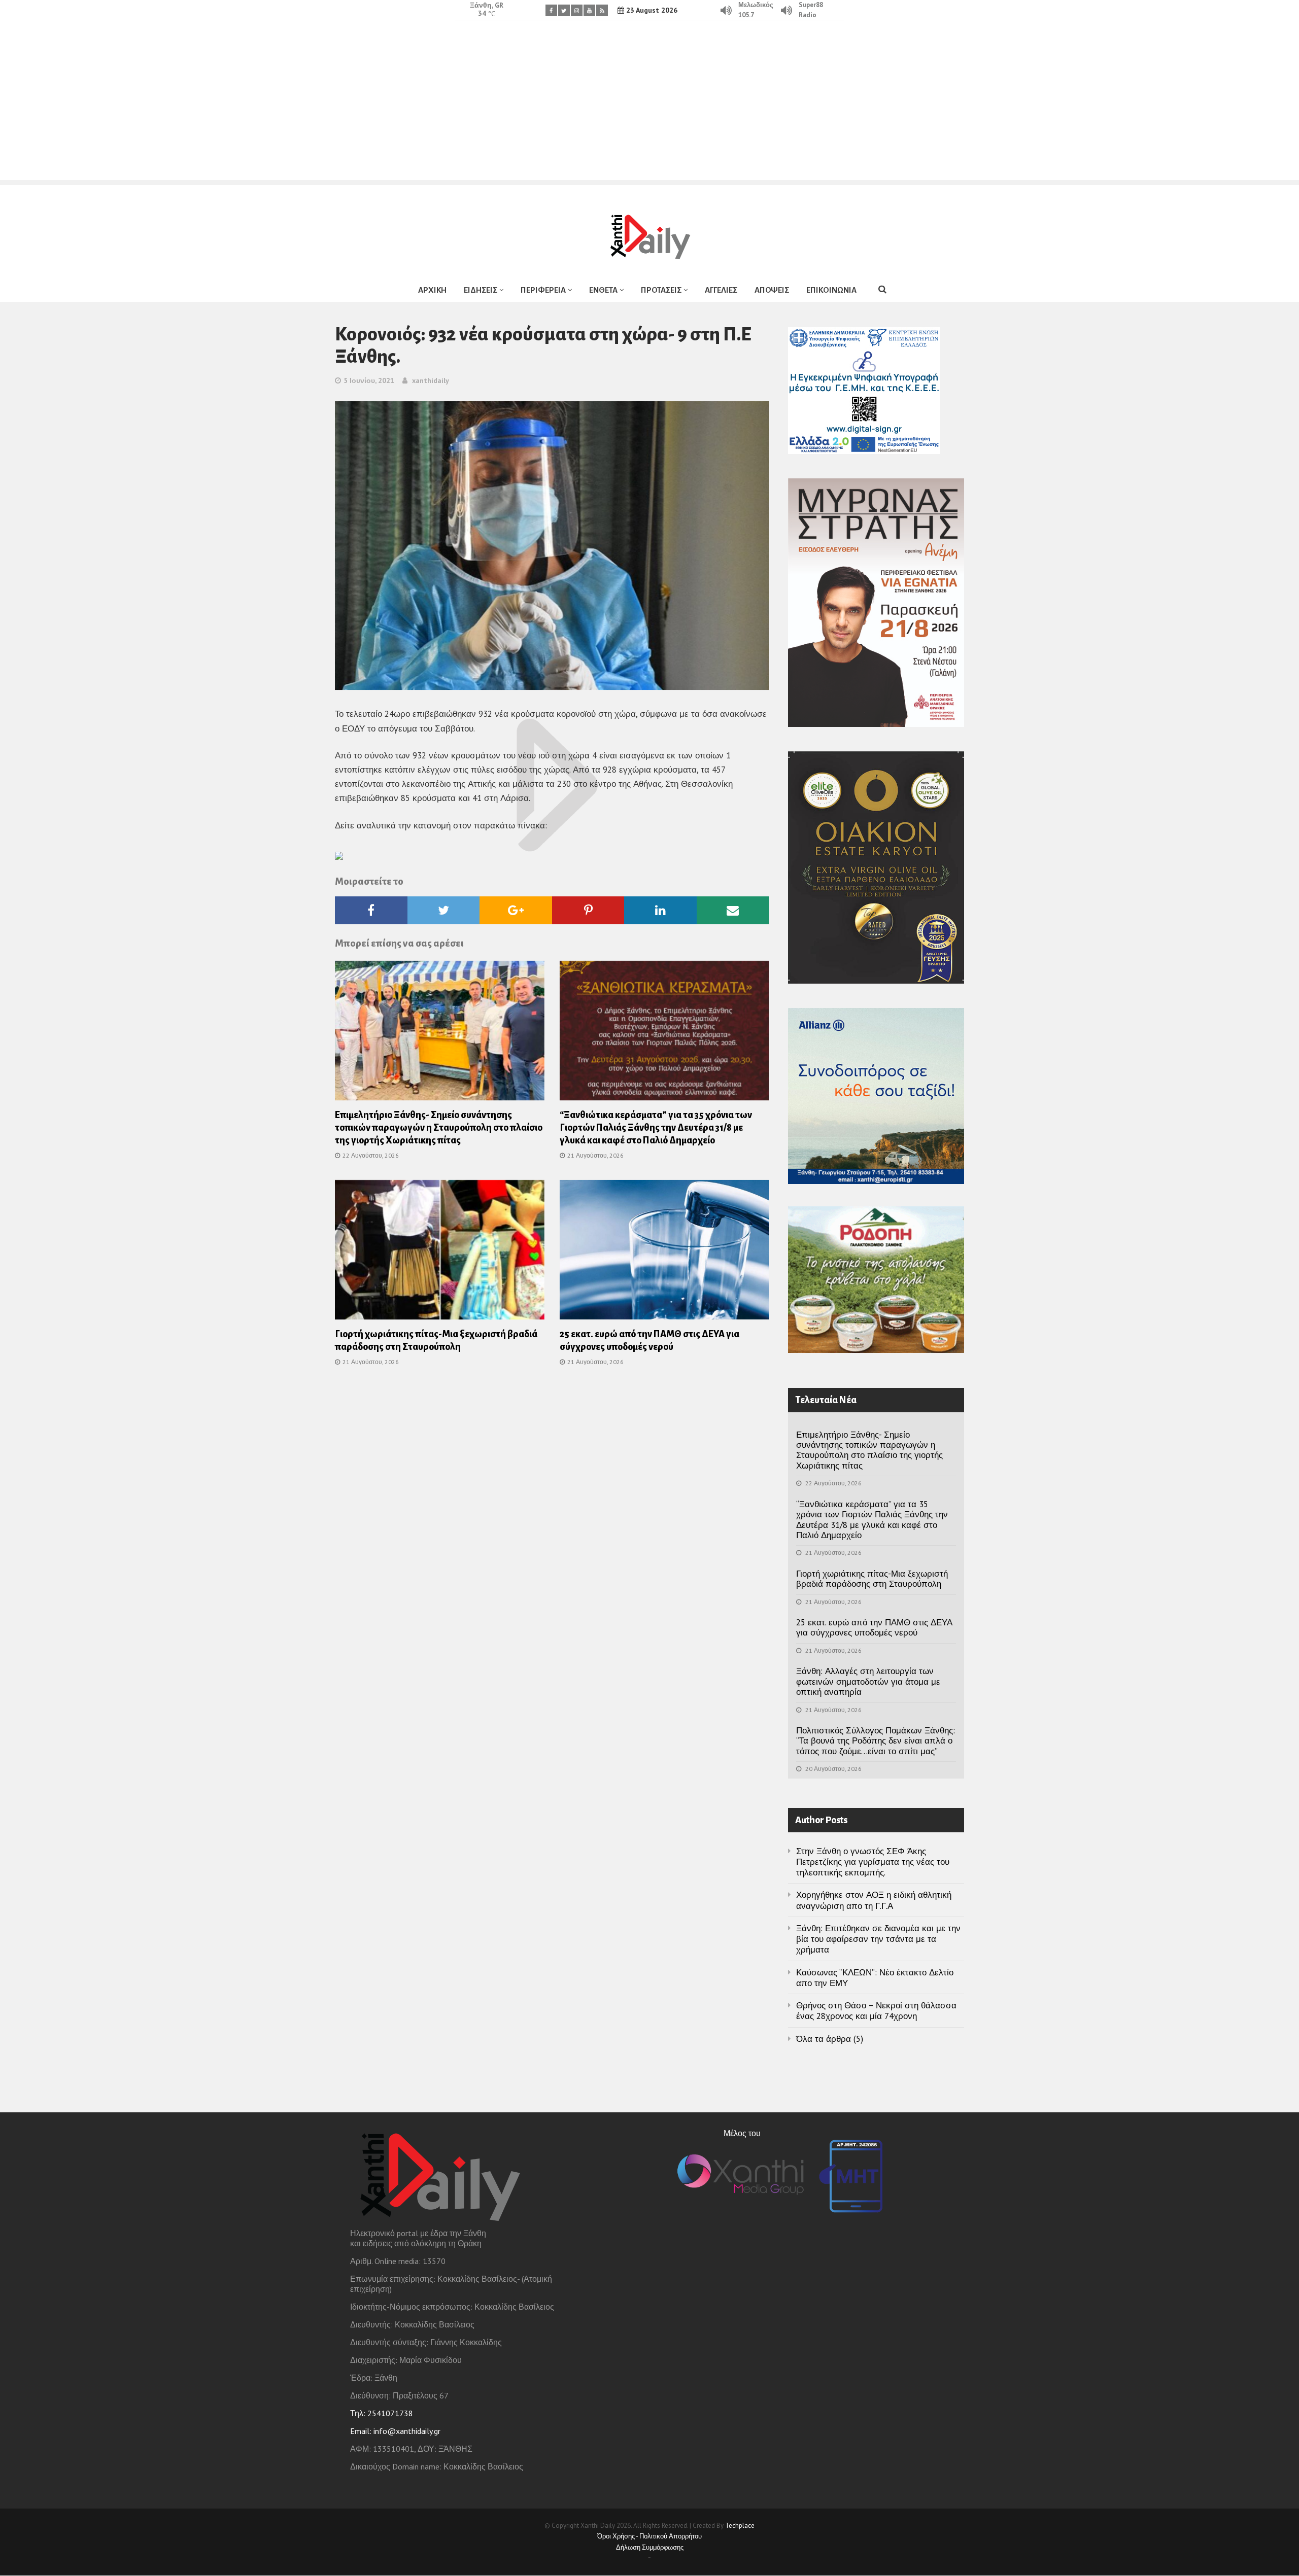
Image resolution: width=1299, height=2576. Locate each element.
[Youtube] (589, 10)
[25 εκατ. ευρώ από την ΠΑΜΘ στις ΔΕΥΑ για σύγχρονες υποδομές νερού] (664, 1253)
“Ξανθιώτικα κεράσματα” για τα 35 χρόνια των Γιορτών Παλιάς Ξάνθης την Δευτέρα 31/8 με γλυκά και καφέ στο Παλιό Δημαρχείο (656, 1128)
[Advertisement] (649, 109)
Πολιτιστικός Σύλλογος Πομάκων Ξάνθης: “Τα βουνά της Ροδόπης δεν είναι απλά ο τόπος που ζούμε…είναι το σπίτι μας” (876, 1741)
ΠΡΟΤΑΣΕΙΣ (661, 290)
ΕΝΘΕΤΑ (603, 290)
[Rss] (602, 10)
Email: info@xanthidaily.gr (395, 2431)
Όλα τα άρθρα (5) (830, 2039)
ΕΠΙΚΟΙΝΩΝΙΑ (831, 290)
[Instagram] (577, 10)
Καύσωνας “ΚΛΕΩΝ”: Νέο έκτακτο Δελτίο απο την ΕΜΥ (875, 1978)
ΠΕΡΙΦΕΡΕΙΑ (543, 290)
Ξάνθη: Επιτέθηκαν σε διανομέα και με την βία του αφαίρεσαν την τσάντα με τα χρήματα (878, 1939)
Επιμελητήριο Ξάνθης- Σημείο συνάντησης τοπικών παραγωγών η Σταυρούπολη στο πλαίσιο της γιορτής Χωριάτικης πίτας (439, 1128)
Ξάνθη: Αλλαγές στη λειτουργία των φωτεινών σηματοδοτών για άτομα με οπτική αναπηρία (868, 1681)
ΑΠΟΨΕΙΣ (772, 290)
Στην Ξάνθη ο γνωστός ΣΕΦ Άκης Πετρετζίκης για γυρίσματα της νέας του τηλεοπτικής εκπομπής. (873, 1862)
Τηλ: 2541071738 (382, 2413)
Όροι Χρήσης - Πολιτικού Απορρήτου (649, 2536)
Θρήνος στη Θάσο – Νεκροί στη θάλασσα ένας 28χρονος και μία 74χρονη (876, 2011)
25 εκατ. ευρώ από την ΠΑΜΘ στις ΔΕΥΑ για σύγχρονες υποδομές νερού (874, 1627)
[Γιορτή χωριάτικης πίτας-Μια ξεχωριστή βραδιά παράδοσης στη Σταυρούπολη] (440, 1253)
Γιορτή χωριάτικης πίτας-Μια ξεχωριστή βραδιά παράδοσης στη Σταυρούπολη (872, 1579)
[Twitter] (564, 10)
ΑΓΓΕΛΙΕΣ (721, 290)
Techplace (740, 2526)
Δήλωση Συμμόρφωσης (650, 2547)
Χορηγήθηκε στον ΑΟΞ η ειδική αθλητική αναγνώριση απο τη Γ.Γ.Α (874, 1900)
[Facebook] (551, 10)
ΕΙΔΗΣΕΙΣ (481, 290)
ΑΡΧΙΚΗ (432, 290)
